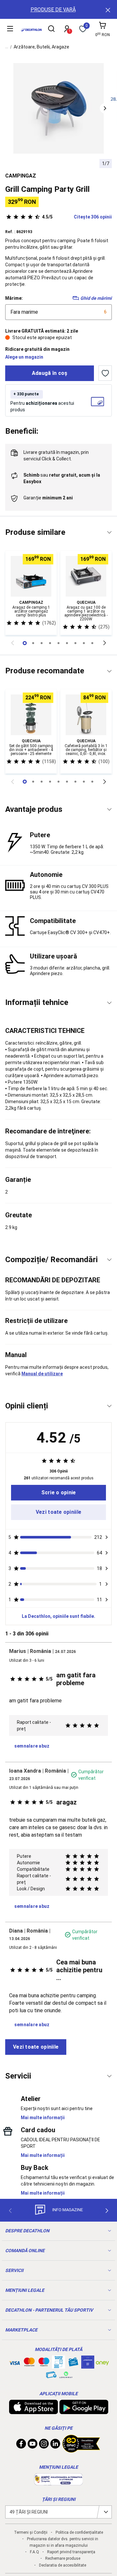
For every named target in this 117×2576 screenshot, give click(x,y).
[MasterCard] (29, 2363)
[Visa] (15, 2362)
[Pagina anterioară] (12, 643)
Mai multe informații (43, 2118)
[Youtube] (32, 2445)
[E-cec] (88, 2365)
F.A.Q (34, 2552)
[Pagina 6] (75, 643)
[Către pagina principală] (31, 30)
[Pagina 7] (84, 643)
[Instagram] (44, 2445)
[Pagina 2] (42, 643)
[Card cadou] (73, 2363)
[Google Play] (84, 2411)
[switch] (105, 373)
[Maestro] (44, 2363)
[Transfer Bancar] (58, 2365)
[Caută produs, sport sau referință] (51, 30)
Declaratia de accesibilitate (63, 2565)
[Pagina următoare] (105, 643)
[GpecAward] (81, 2450)
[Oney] (102, 2362)
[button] (105, 108)
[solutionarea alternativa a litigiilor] (58, 2482)
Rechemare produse (63, 2558)
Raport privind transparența (71, 2552)
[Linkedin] (55, 2445)
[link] (58, 1493)
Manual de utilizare (42, 1374)
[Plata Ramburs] (51, 2376)
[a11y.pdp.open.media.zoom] (59, 108)
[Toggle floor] (109, 532)
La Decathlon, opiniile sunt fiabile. (58, 1616)
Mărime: (14, 298)
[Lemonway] (66, 2375)
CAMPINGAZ (21, 176)
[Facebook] (21, 2445)
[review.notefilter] (107, 1537)
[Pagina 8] (92, 643)
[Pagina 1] (33, 643)
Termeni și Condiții (31, 2532)
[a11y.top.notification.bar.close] (107, 9)
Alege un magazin (24, 357)
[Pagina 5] (67, 643)
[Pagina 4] (58, 643)
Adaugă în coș (50, 373)
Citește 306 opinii (77, 217)
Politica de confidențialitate (79, 2532)
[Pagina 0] (25, 643)
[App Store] (33, 2411)
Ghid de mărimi (96, 298)
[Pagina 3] (50, 643)
